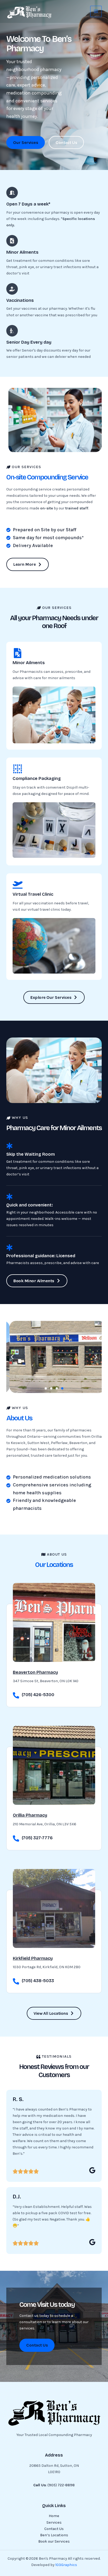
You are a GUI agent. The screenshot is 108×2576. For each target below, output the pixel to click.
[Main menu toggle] (96, 12)
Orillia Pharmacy (30, 1815)
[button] (12, 1357)
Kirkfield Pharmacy (33, 1958)
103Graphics (66, 2565)
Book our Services (54, 2541)
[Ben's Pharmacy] (29, 12)
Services (54, 2522)
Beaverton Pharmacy (35, 1672)
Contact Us (54, 2529)
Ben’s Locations (54, 2535)
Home (54, 2516)
